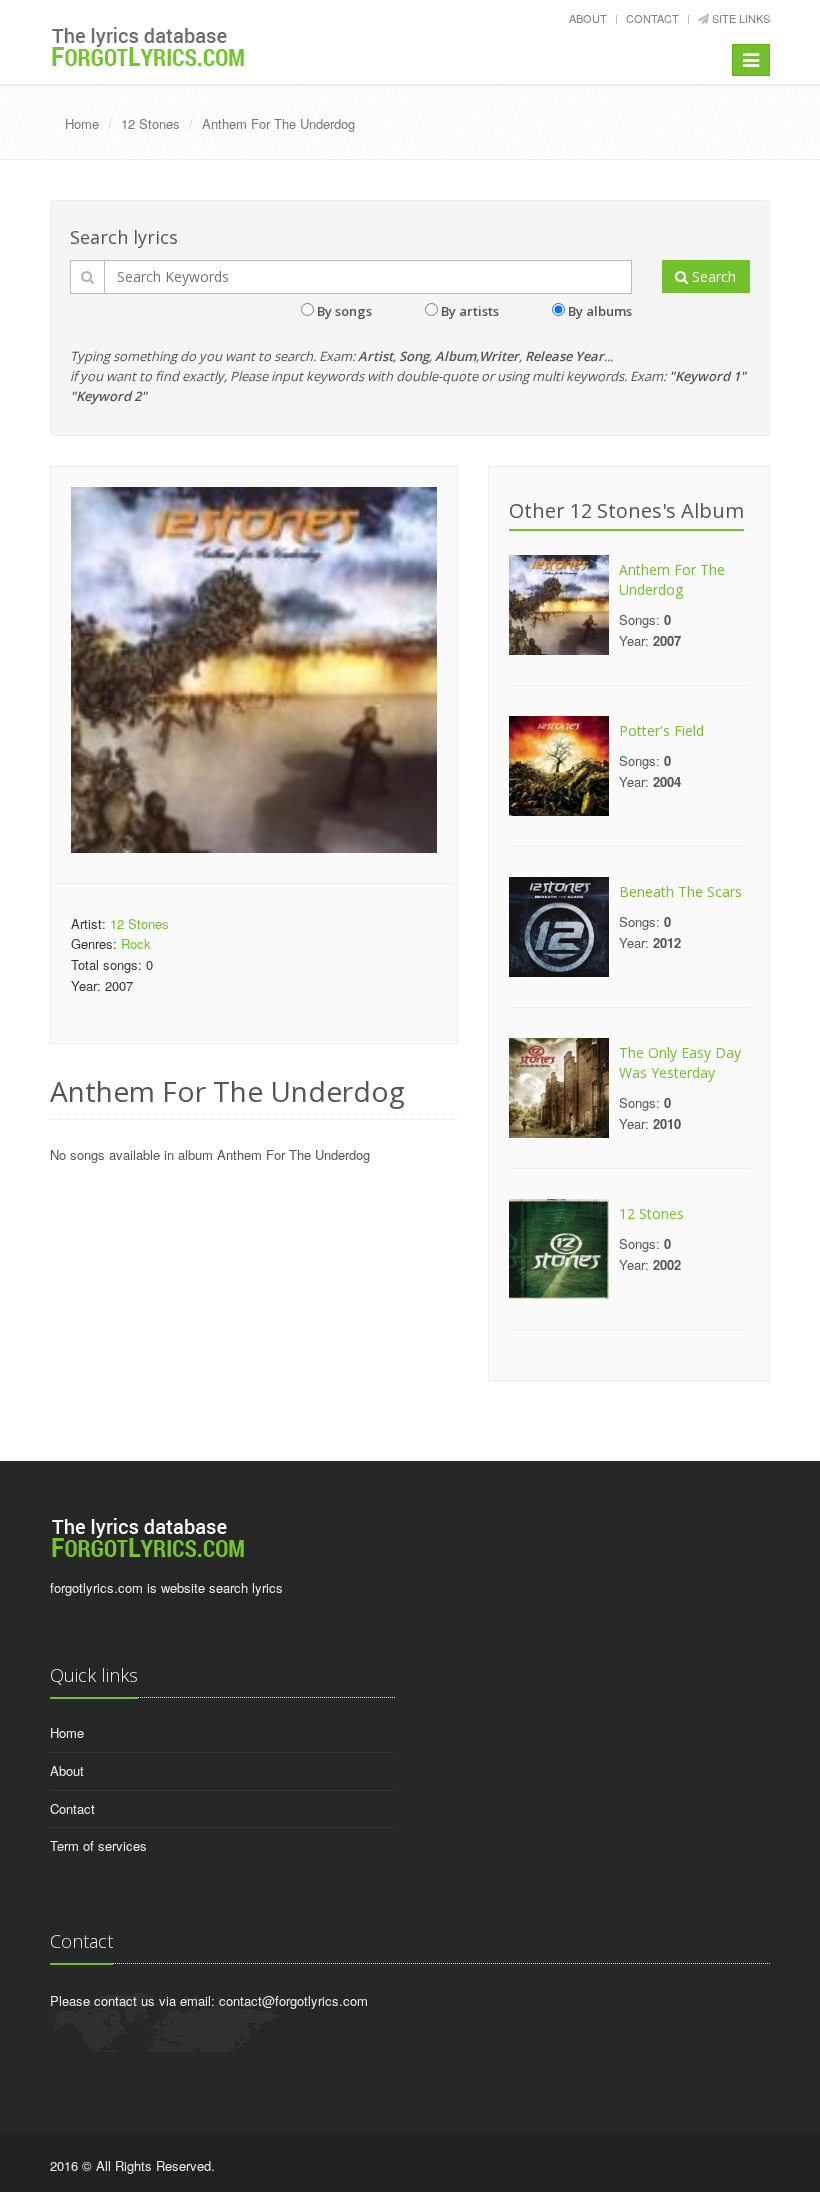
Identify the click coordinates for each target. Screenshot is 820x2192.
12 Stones (150, 123)
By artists (470, 311)
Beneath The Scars (680, 891)
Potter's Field (661, 730)
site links (739, 18)
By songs (344, 311)
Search (712, 276)
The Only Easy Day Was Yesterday (680, 1062)
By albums (600, 311)
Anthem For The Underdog (278, 123)
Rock (136, 943)
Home (82, 123)
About (588, 18)
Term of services (98, 1845)
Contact (652, 18)
